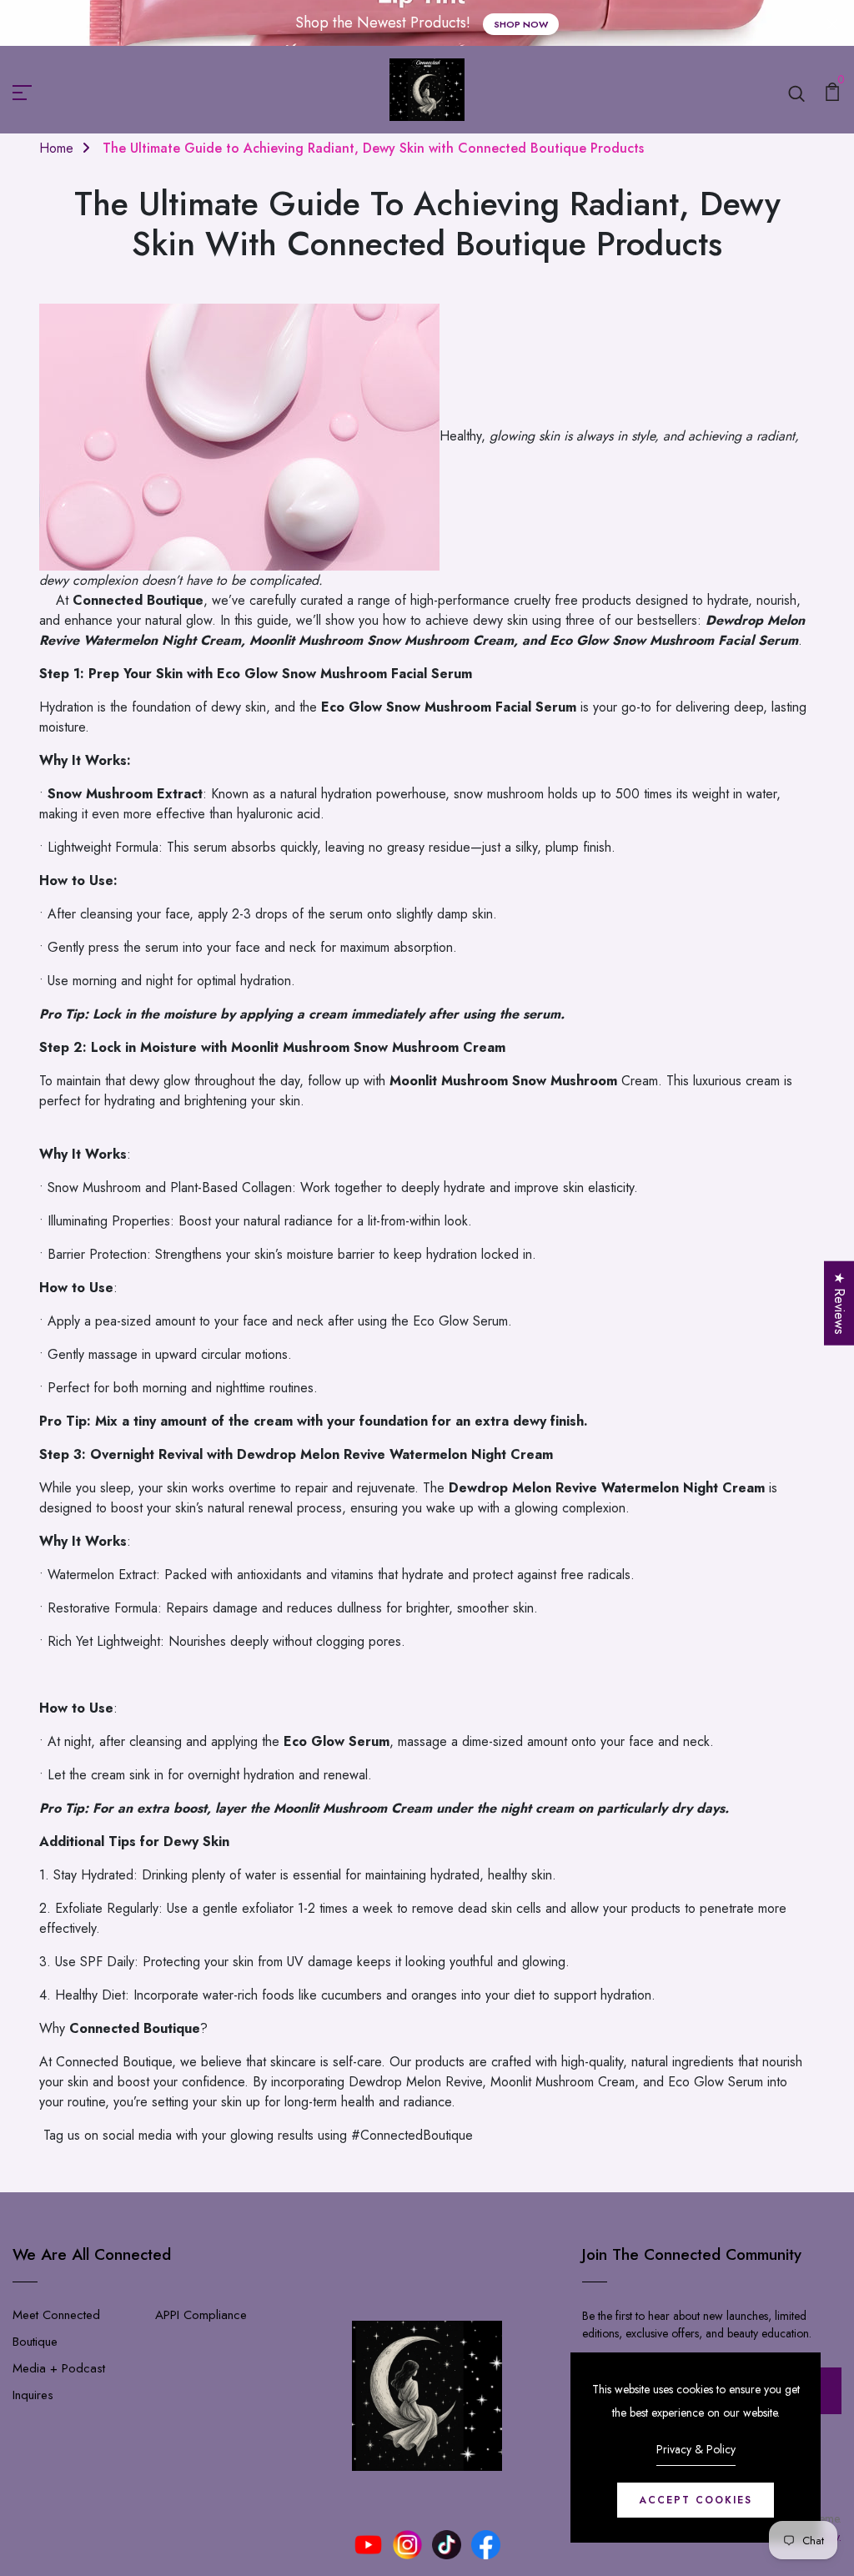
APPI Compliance (201, 2315)
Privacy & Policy (696, 2449)
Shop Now (521, 24)
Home (56, 148)
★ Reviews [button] (839, 1303)
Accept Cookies (696, 2500)
